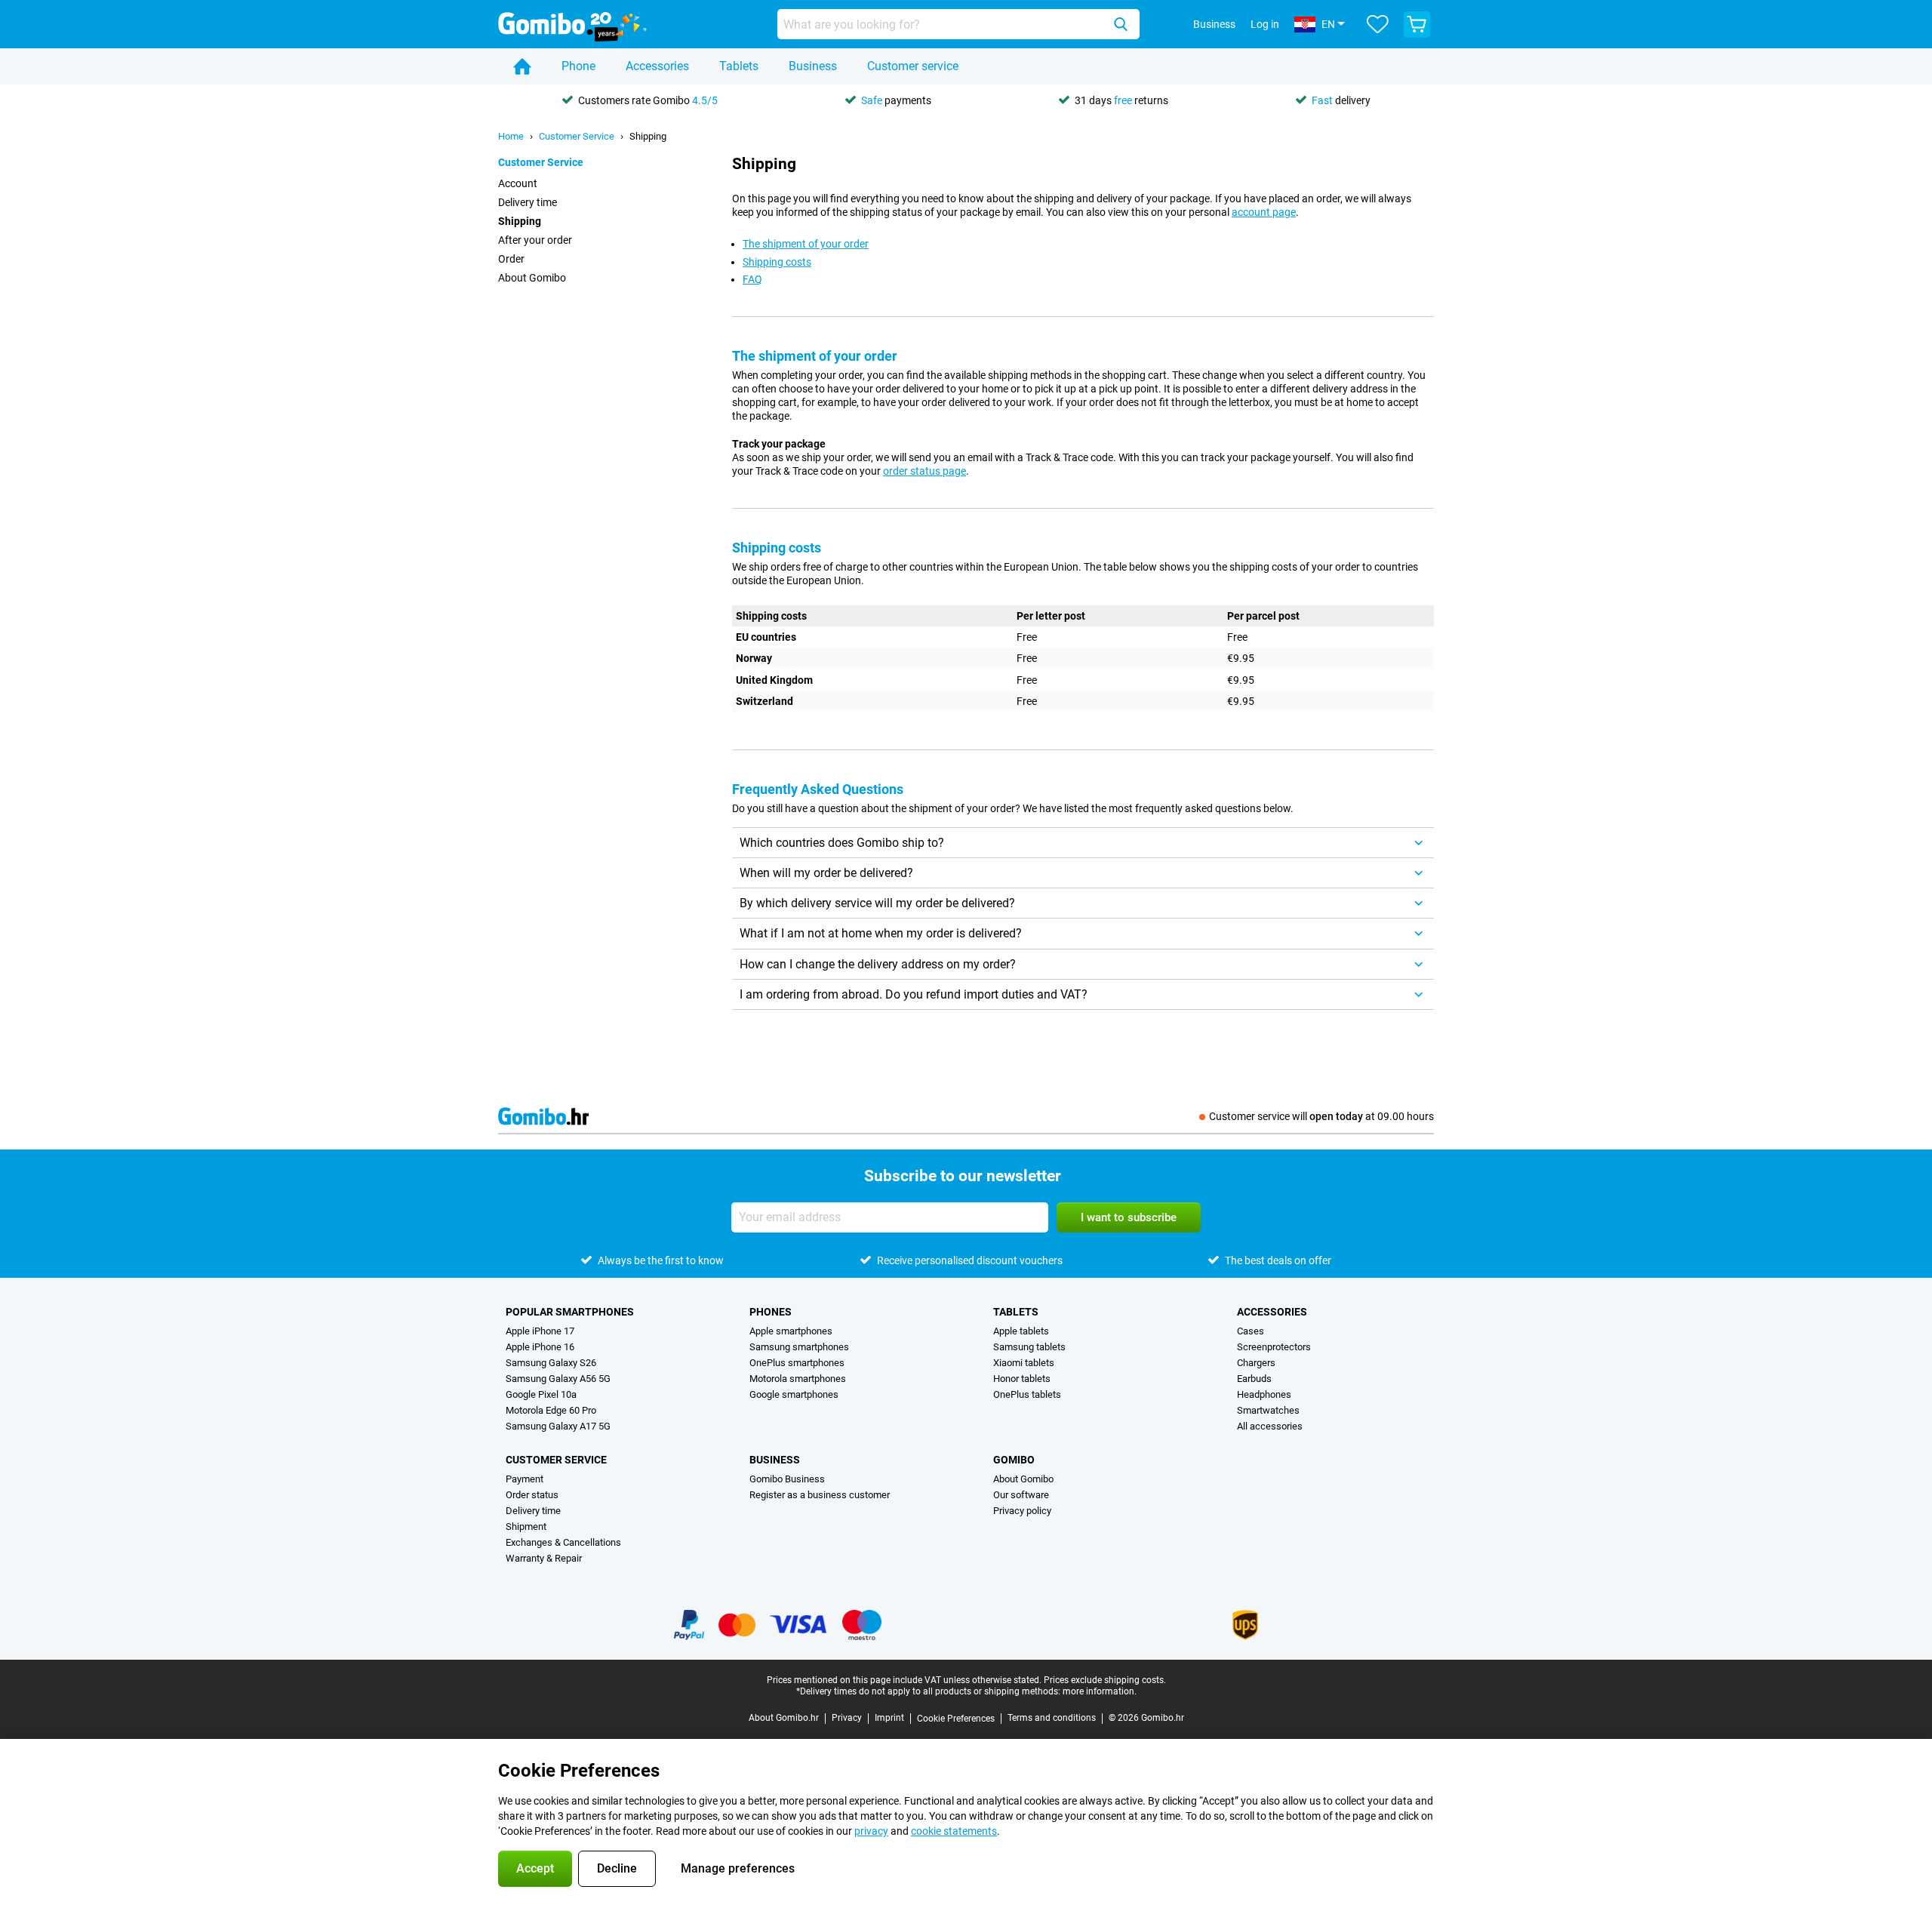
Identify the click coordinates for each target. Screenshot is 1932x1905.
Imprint (889, 1718)
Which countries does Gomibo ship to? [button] (842, 843)
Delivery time (528, 202)
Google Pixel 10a (541, 1394)
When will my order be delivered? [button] (826, 873)
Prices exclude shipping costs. (1105, 1680)
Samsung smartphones (799, 1347)
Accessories (657, 66)
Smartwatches (1268, 1410)
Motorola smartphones (798, 1379)
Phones (771, 1312)
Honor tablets (1022, 1379)
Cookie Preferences (956, 1719)
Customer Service (577, 136)
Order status (532, 1495)
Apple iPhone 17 (540, 1331)
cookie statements (954, 1831)
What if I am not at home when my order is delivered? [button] (881, 933)
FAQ (752, 279)
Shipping (648, 136)
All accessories (1270, 1426)
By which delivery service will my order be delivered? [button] (877, 903)
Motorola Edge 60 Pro (551, 1410)
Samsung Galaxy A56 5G (558, 1379)
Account (518, 183)
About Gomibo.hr (784, 1718)
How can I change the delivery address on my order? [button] (878, 964)
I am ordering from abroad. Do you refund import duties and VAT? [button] (914, 994)
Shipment (526, 1526)
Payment (525, 1479)
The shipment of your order (806, 244)
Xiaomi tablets (1024, 1363)
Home (511, 136)
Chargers (1256, 1363)
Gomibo (1014, 1460)
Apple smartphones (791, 1331)
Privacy (847, 1718)
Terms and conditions (1052, 1718)
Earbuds (1254, 1379)
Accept (535, 1868)
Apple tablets (1021, 1331)
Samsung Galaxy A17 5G (558, 1426)
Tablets (739, 66)
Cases (1251, 1331)
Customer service (913, 66)
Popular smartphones (570, 1312)
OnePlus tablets (1027, 1394)
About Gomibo (532, 278)
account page (1264, 212)
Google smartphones (794, 1394)
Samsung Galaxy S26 (551, 1363)
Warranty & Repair (544, 1558)
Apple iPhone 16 (540, 1347)
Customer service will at (1321, 1116)
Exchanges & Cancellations (563, 1542)
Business (813, 66)
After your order (535, 240)
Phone (578, 66)
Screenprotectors (1274, 1347)
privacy (871, 1831)
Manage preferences (738, 1868)
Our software (1021, 1495)
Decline (617, 1868)
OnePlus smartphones (797, 1363)
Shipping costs (777, 262)
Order (511, 259)
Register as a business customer (820, 1495)
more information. (1100, 1691)
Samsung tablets (1029, 1347)
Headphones (1264, 1394)
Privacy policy (1022, 1511)
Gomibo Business (787, 1479)
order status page (924, 471)
